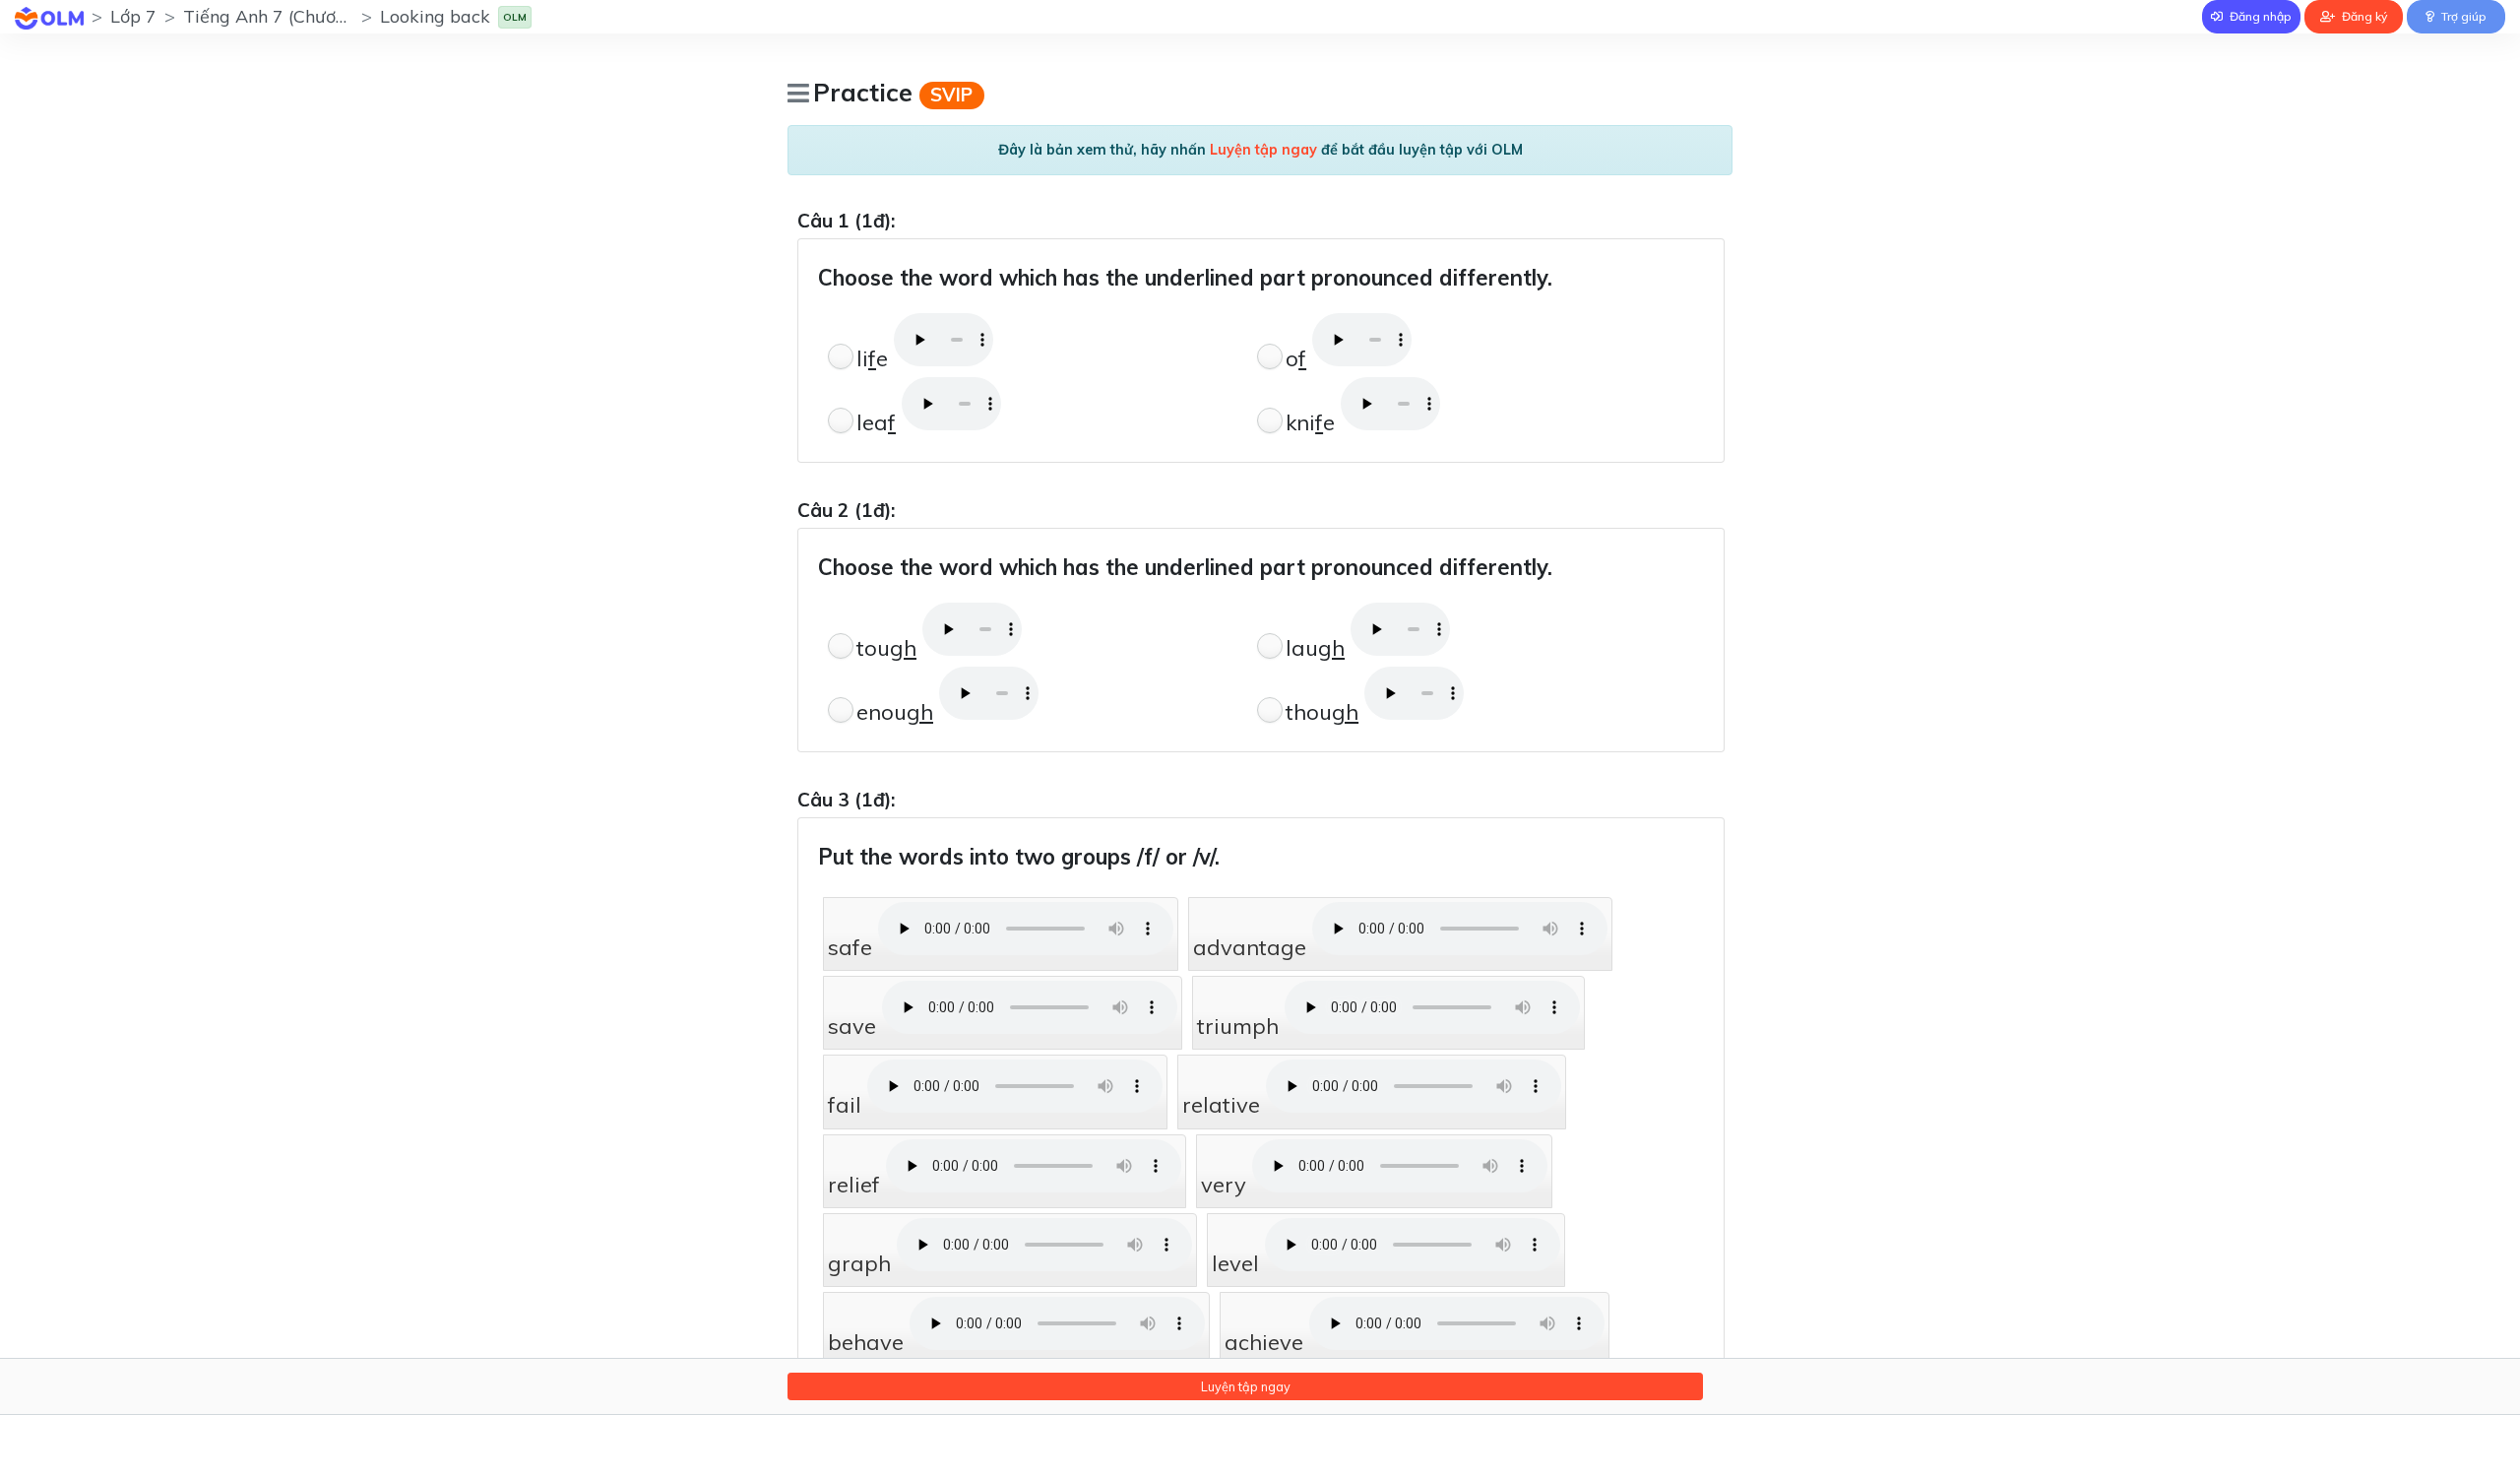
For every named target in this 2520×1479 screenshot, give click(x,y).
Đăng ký (2363, 16)
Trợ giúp (2462, 16)
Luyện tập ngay (1246, 1386)
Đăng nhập (2259, 16)
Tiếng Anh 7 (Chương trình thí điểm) (330, 16)
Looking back (435, 16)
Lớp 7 (133, 16)
